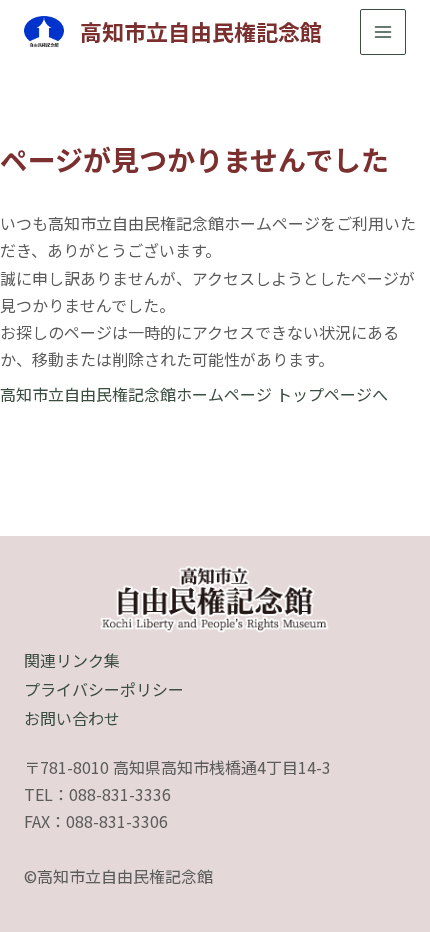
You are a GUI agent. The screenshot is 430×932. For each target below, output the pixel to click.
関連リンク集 (72, 660)
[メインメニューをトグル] (383, 32)
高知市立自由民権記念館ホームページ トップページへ (194, 394)
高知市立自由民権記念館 (201, 31)
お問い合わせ (72, 718)
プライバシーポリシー (104, 689)
